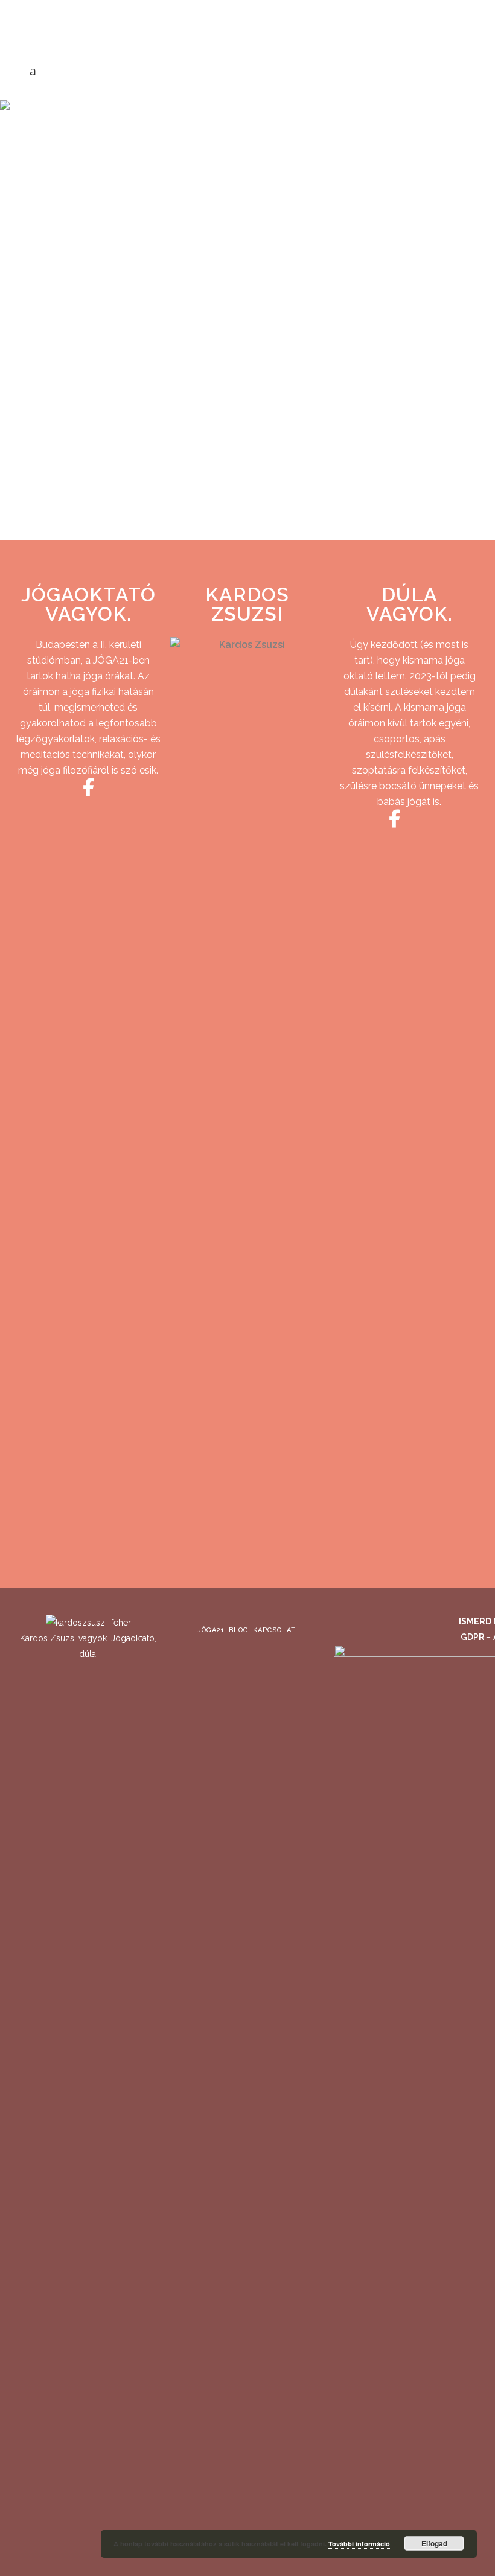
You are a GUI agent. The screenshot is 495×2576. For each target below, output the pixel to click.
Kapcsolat (274, 1630)
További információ (359, 2544)
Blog (239, 1630)
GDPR (473, 1637)
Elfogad (434, 2543)
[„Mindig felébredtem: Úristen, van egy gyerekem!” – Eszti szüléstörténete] (125, 221)
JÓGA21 (211, 1630)
